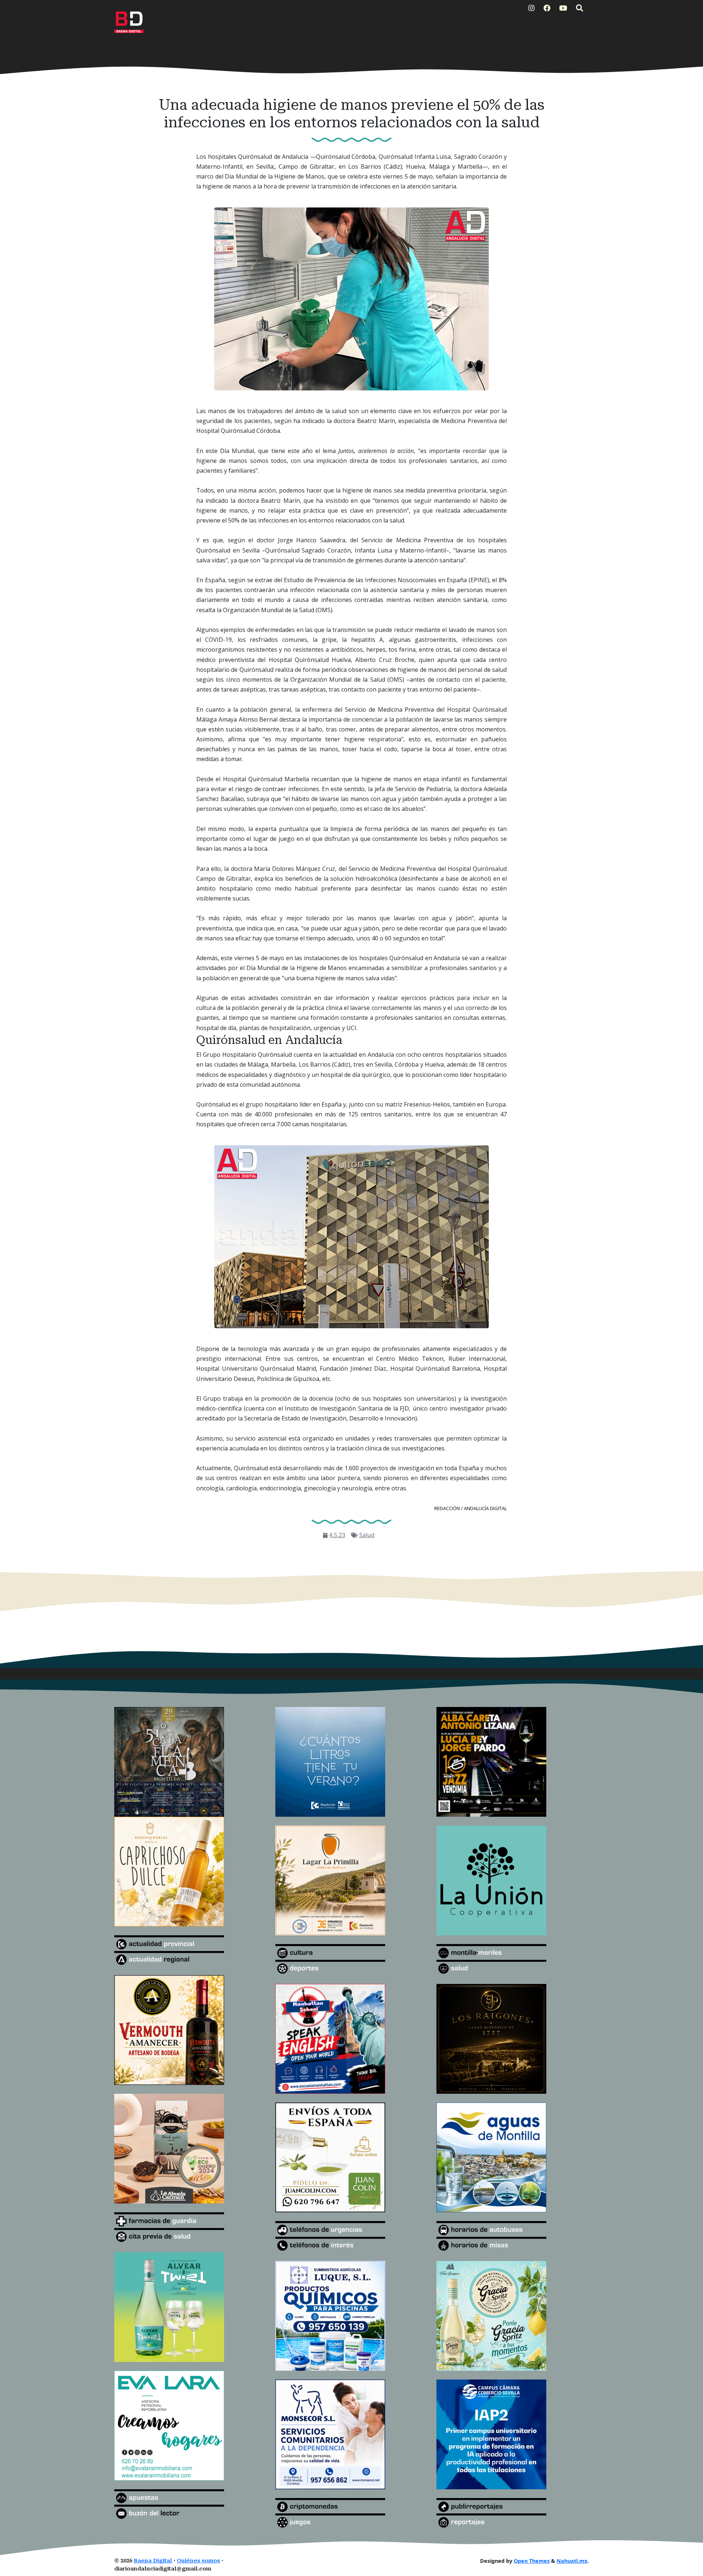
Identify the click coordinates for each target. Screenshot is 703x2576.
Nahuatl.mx (572, 2561)
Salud (367, 1535)
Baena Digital (153, 2561)
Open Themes (532, 2561)
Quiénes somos (198, 2561)
